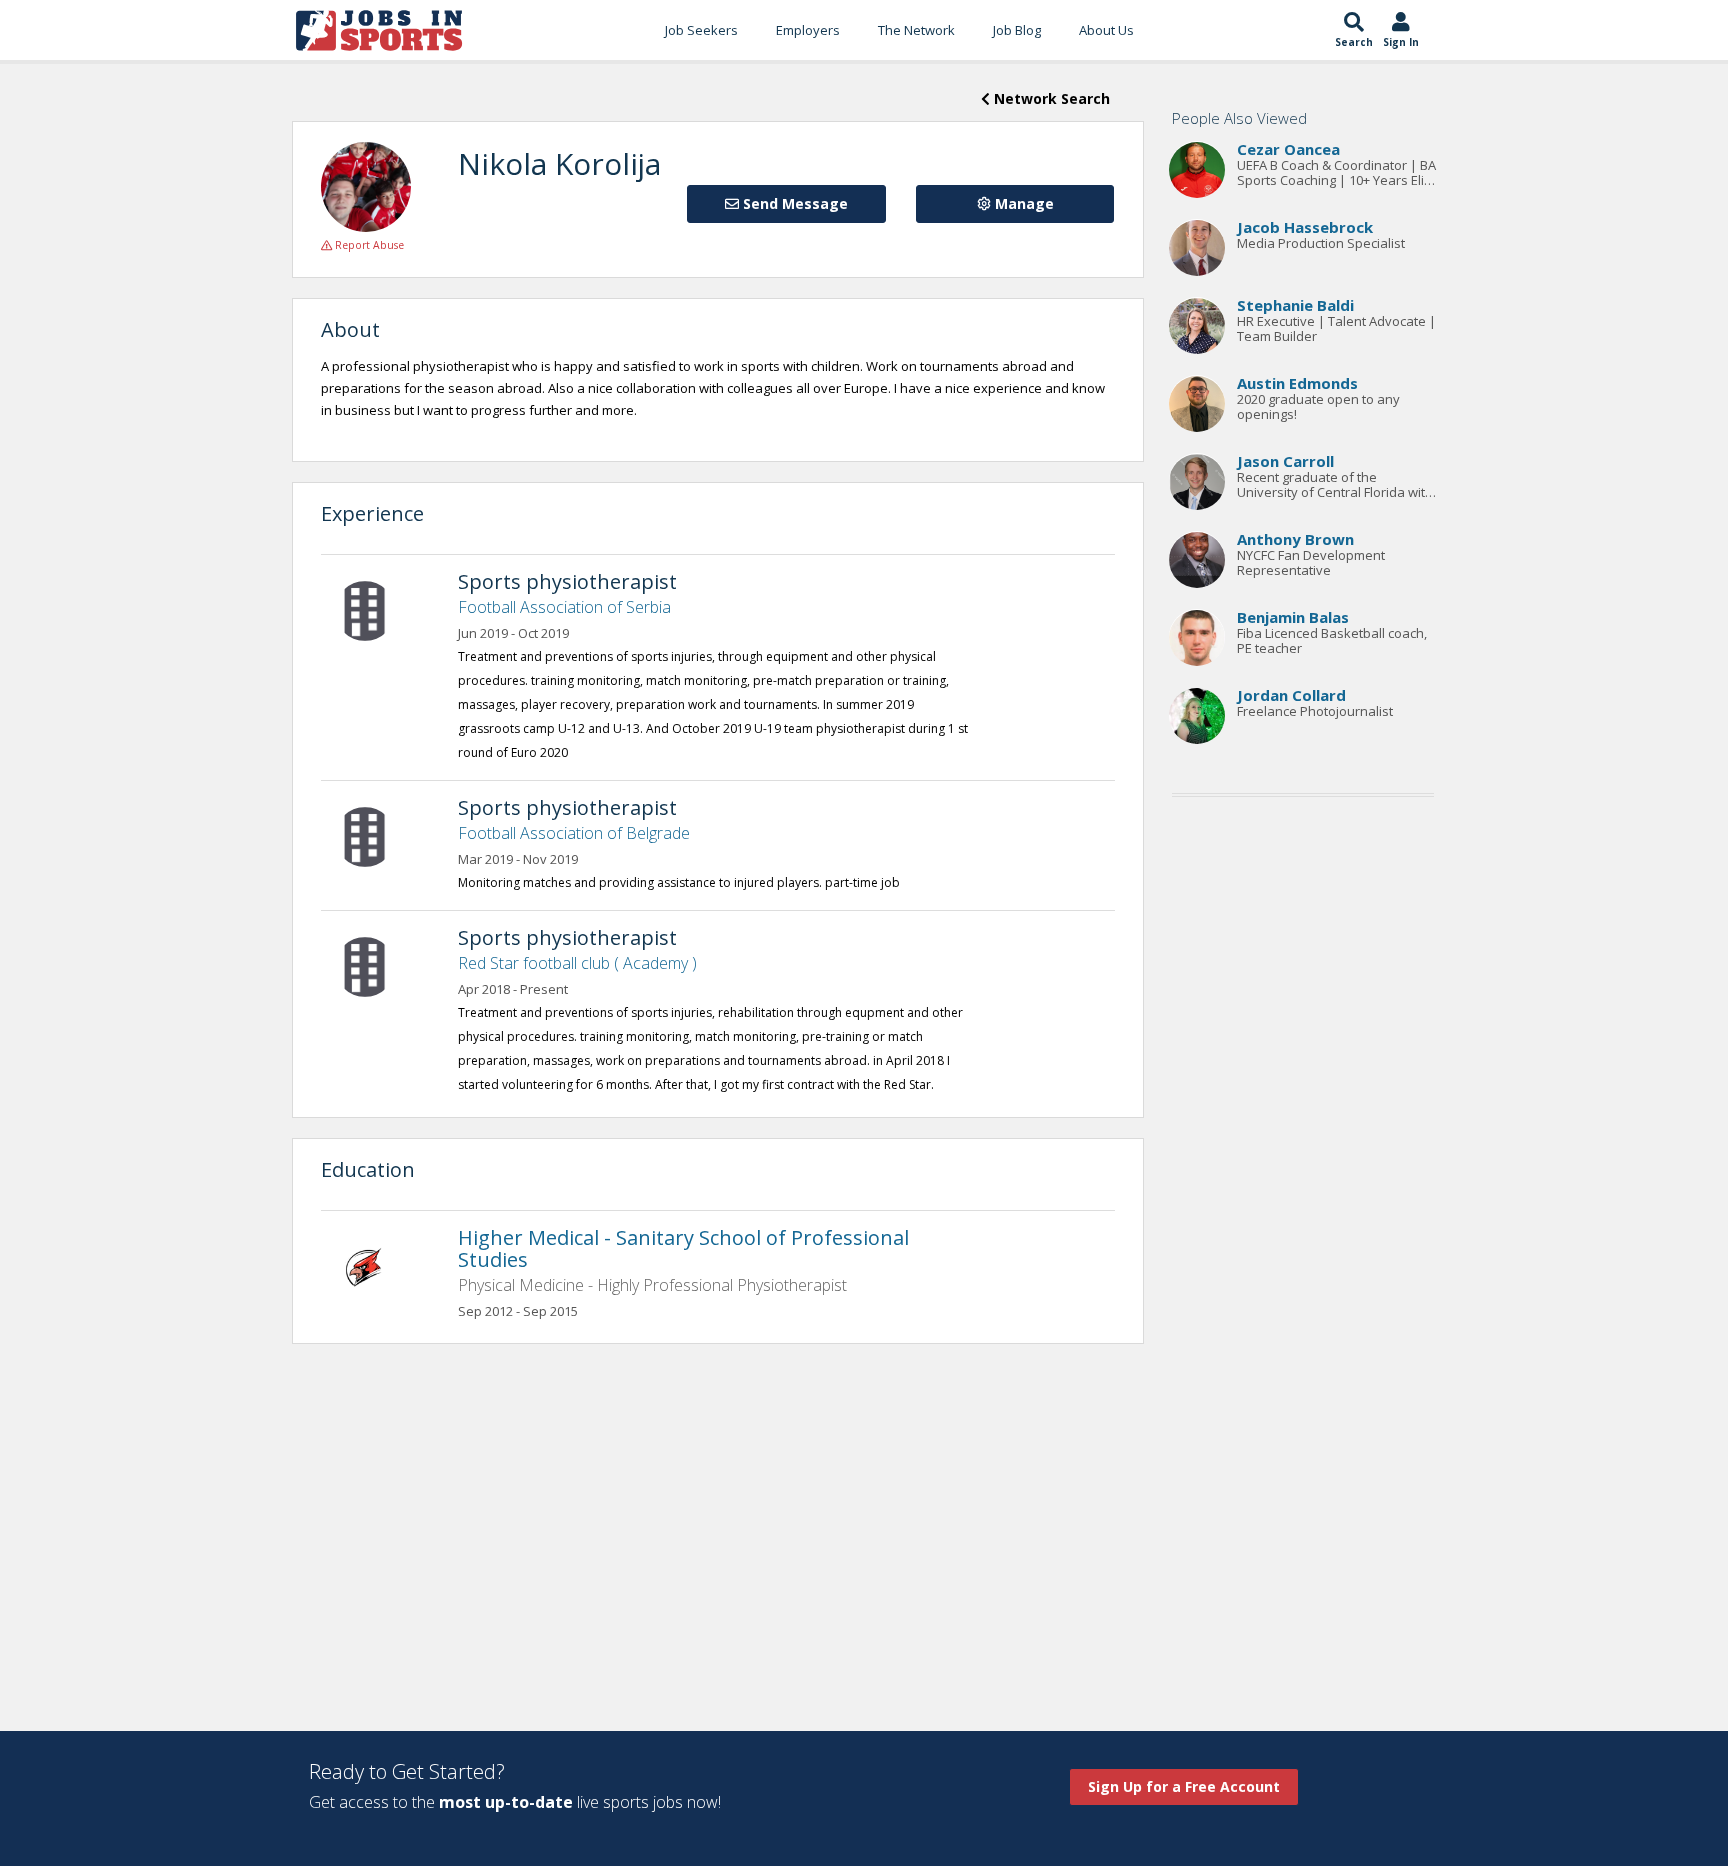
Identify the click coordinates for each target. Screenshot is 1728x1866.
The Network (916, 30)
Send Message (793, 203)
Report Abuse (368, 245)
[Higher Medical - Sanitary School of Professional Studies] (375, 1265)
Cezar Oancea (1288, 150)
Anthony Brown (1295, 540)
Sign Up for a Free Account (1184, 1786)
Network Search (1050, 98)
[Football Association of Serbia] (375, 609)
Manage (1022, 203)
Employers (808, 30)
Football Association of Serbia (564, 607)
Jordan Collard (1291, 696)
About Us (1106, 30)
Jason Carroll (1285, 462)
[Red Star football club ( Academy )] (375, 965)
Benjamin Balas (1293, 618)
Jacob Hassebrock (1305, 228)
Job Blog (1017, 30)
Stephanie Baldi (1295, 306)
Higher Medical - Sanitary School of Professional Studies (683, 1248)
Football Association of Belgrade (574, 833)
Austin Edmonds (1297, 384)
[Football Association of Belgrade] (375, 835)
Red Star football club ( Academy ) (577, 963)
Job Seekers (701, 30)
